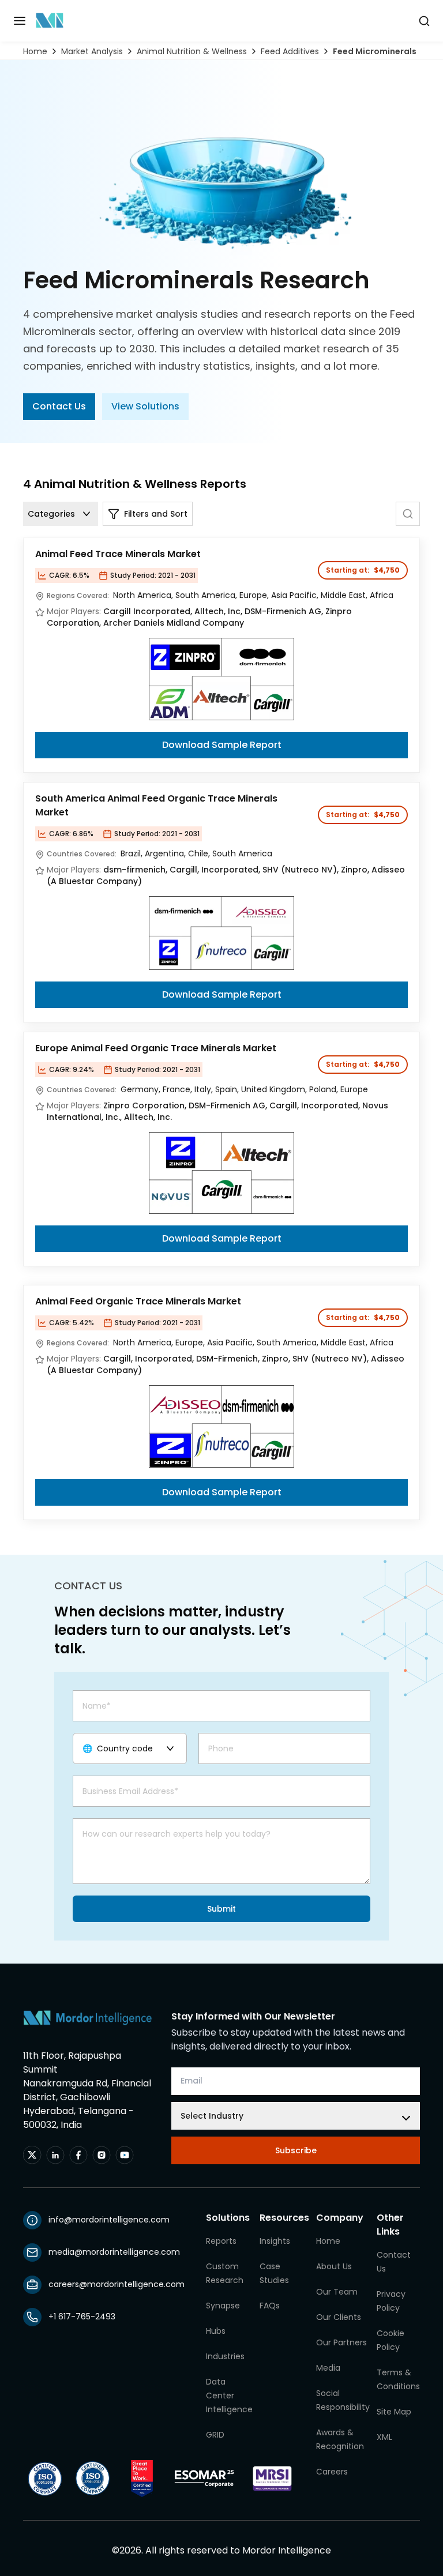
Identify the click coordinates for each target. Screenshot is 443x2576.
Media (328, 2368)
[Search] (408, 514)
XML (384, 2437)
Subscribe (296, 2150)
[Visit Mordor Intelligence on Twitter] (32, 2155)
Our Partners (341, 2342)
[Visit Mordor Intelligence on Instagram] (102, 2155)
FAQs (270, 2306)
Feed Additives (290, 51)
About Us (334, 2266)
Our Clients (339, 2317)
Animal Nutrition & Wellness (192, 51)
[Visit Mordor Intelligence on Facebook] (78, 2155)
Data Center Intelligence (229, 2396)
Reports (221, 2241)
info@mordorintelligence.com (109, 2220)
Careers (332, 2472)
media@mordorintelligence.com (114, 2252)
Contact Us (59, 406)
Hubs (216, 2331)
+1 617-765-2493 (82, 2316)
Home (35, 51)
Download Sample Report (222, 745)
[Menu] (20, 21)
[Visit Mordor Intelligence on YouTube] (125, 2155)
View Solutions (145, 406)
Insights (275, 2241)
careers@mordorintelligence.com (117, 2284)
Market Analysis (92, 51)
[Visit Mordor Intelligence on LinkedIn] (55, 2155)
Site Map (394, 2412)
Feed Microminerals (375, 51)
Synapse (223, 2306)
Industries (225, 2356)
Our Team (337, 2292)
